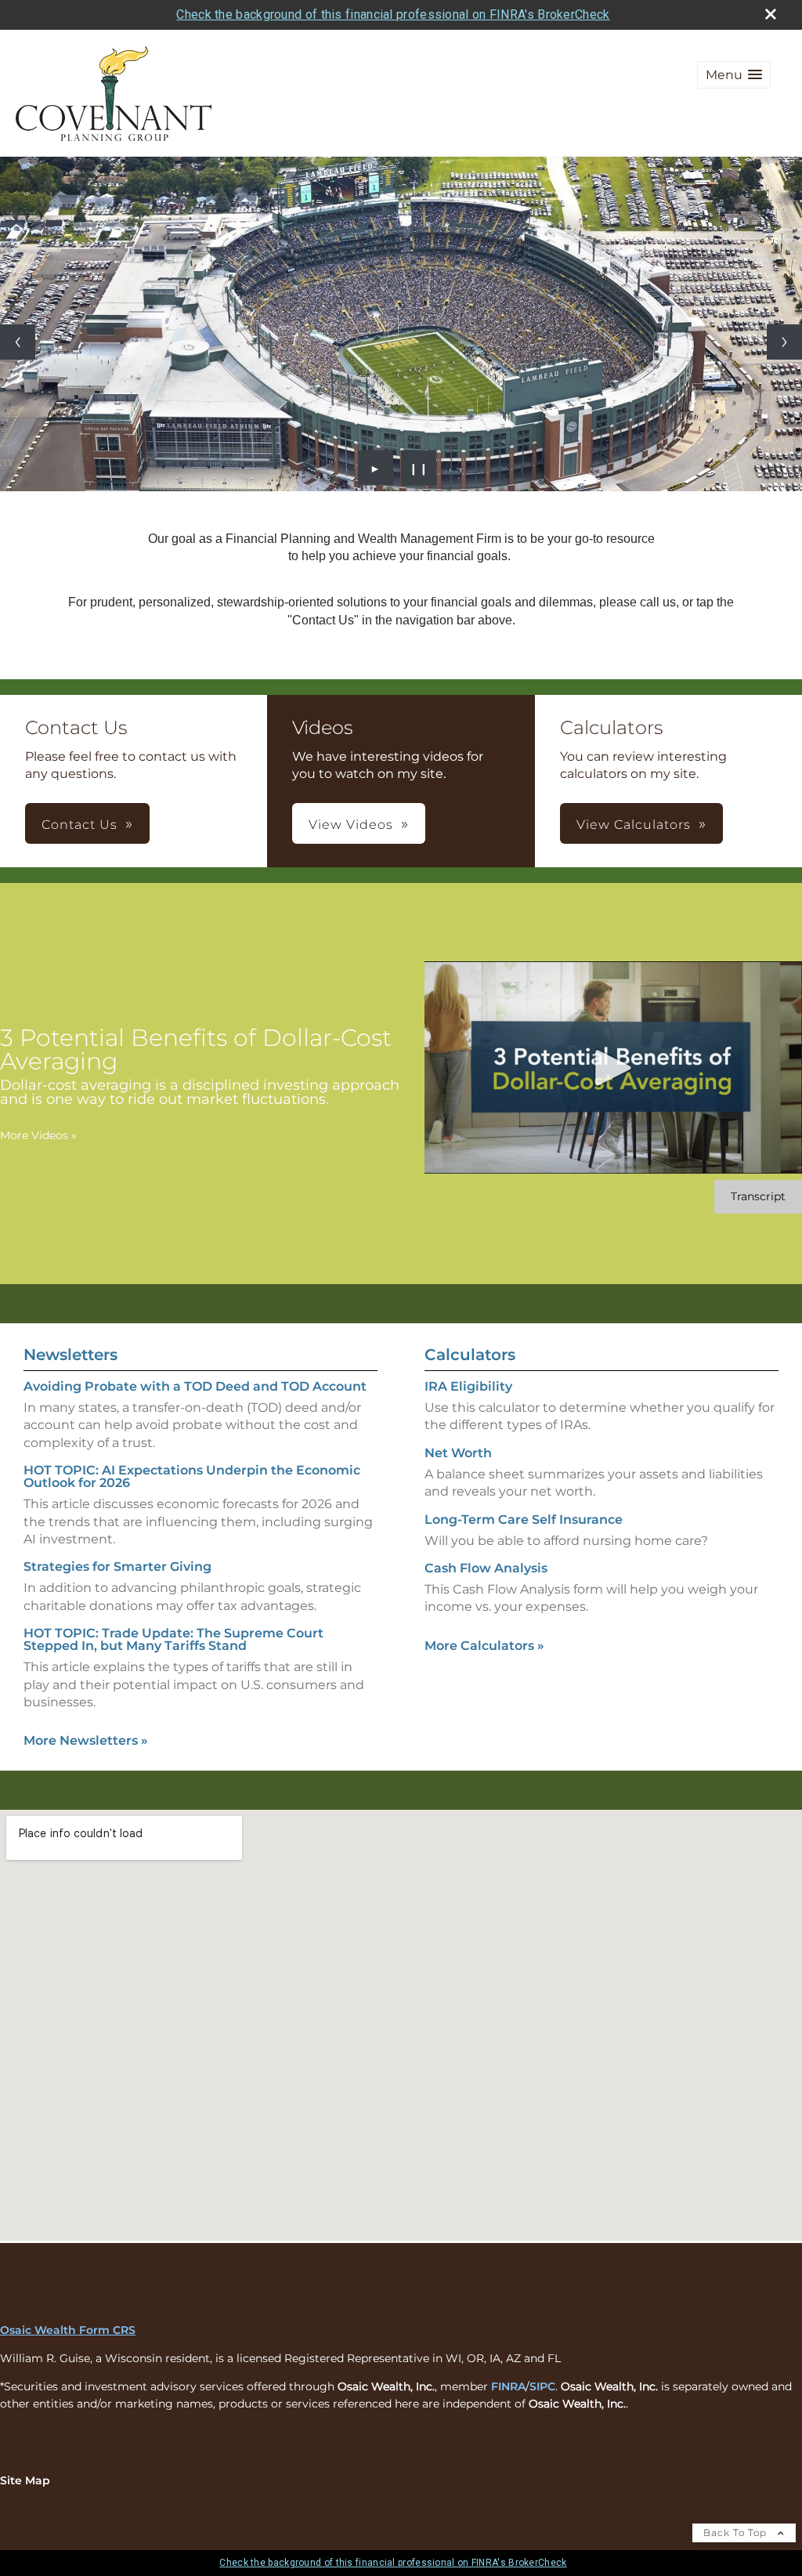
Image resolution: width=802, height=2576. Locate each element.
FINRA (508, 2386)
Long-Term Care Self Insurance (524, 1520)
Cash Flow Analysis (486, 1568)
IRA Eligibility (468, 1386)
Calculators (470, 1355)
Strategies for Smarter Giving (117, 1567)
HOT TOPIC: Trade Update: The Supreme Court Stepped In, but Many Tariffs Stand (173, 1639)
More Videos (38, 1135)
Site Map (25, 2480)
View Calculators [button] (634, 825)
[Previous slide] (18, 342)
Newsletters (70, 1355)
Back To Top (737, 2533)
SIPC (542, 2386)
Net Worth (458, 1453)
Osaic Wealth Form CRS (68, 2330)
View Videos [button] (351, 825)
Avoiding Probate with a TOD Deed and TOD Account (195, 1386)
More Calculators (484, 1646)
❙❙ (419, 468)
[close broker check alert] (771, 14)
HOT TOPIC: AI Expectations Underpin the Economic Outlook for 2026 (192, 1476)
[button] (734, 75)
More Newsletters (86, 1740)
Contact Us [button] (79, 825)
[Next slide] (784, 342)
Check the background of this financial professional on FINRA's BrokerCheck (393, 14)
